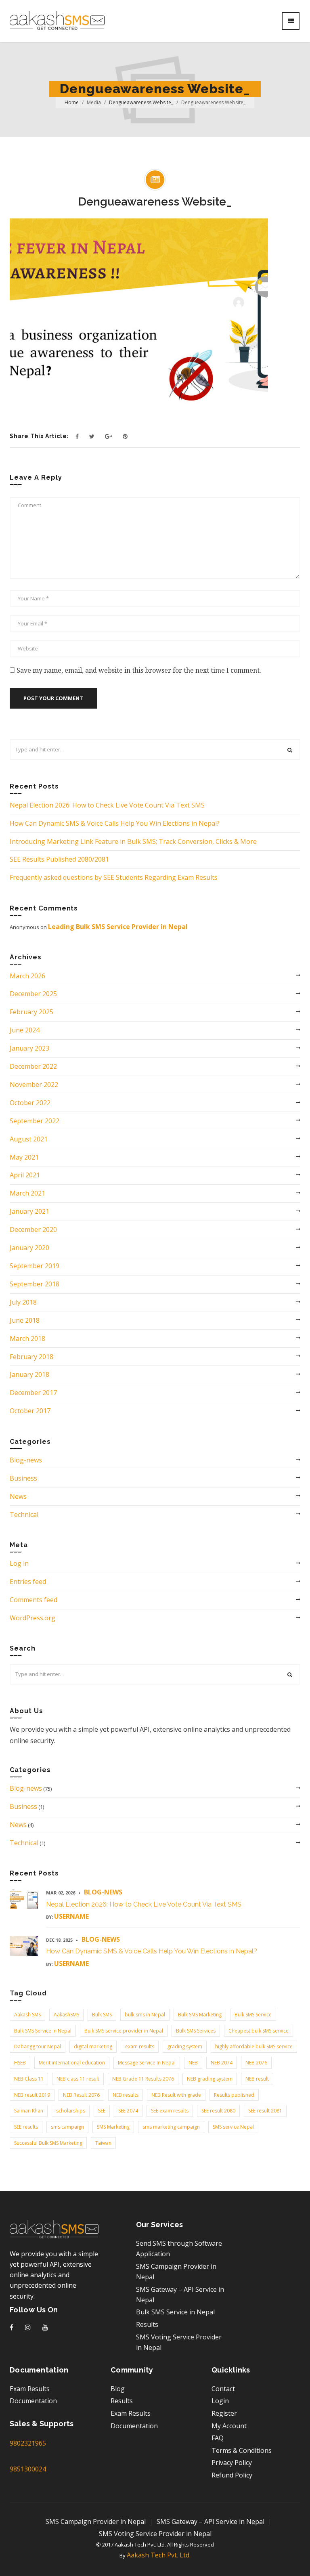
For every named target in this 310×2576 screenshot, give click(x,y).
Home (72, 102)
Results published (234, 2095)
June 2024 (25, 1030)
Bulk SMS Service (253, 2015)
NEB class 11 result (78, 2079)
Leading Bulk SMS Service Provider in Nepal (118, 927)
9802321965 (28, 2443)
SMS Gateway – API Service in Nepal (211, 2521)
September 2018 (35, 1284)
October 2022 (30, 1103)
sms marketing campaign (171, 2127)
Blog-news (26, 1460)
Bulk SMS (102, 2015)
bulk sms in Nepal (145, 2015)
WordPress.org (32, 1618)
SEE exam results (170, 2111)
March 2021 (27, 1193)
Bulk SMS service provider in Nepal (124, 2031)
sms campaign (67, 2127)
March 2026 (27, 976)
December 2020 (33, 1229)
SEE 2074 (128, 2111)
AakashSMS (66, 2015)
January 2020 (29, 1248)
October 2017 (30, 1411)
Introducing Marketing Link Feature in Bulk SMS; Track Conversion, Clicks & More (133, 841)
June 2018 (25, 1320)
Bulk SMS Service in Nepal (43, 2031)
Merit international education (72, 2063)
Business (23, 1478)
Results (147, 2324)
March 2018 (27, 1338)
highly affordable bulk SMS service (254, 2046)
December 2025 (33, 994)
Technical (24, 1515)
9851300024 (28, 2469)
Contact (223, 2389)
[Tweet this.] (92, 436)
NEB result (257, 2079)
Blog (118, 2389)
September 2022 (35, 1121)
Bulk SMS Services (196, 2031)
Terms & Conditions (242, 2450)
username (71, 1916)
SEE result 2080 (218, 2111)
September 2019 (35, 1266)
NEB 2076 (256, 2063)
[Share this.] (77, 436)
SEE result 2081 (265, 2111)
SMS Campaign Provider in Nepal (96, 2521)
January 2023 (29, 1048)
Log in (19, 1563)
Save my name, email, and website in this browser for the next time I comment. (139, 670)
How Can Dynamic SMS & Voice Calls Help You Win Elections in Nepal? (115, 823)
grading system (185, 2046)
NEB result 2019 (32, 2095)
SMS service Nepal (233, 2127)
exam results (140, 2046)
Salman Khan (29, 2111)
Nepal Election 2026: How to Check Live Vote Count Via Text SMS (107, 805)
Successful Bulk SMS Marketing (48, 2143)
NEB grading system (210, 2079)
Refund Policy (232, 2475)
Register (224, 2413)
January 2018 (29, 1374)
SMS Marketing (113, 2127)
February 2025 (31, 1012)
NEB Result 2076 (81, 2095)
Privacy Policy (232, 2463)
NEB (193, 2063)
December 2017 (33, 1393)
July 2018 (23, 1302)
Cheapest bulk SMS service (259, 2031)
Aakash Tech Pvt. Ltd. (159, 2555)
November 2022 (34, 1085)
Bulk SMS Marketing (200, 2015)
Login (220, 2401)
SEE (102, 2111)
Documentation (33, 2401)
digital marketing (93, 2046)
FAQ (218, 2438)
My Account (229, 2426)
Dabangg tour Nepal (38, 2046)
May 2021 (24, 1157)
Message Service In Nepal (147, 2063)
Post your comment (53, 698)
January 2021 (29, 1211)
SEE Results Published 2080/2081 (59, 859)
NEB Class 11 (29, 2079)
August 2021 (29, 1139)
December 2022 (33, 1066)
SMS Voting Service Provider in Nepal (155, 2534)
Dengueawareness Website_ (141, 102)
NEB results (126, 2095)
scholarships (71, 2111)
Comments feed (34, 1600)
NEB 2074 (222, 2063)
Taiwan (103, 2143)
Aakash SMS (27, 2015)
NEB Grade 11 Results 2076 (143, 2079)
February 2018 (31, 1357)
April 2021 (25, 1175)
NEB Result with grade (176, 2095)
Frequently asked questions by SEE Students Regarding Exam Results (114, 877)
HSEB (20, 2063)
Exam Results (30, 2389)
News (18, 1496)
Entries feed (28, 1582)
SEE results (26, 2127)
